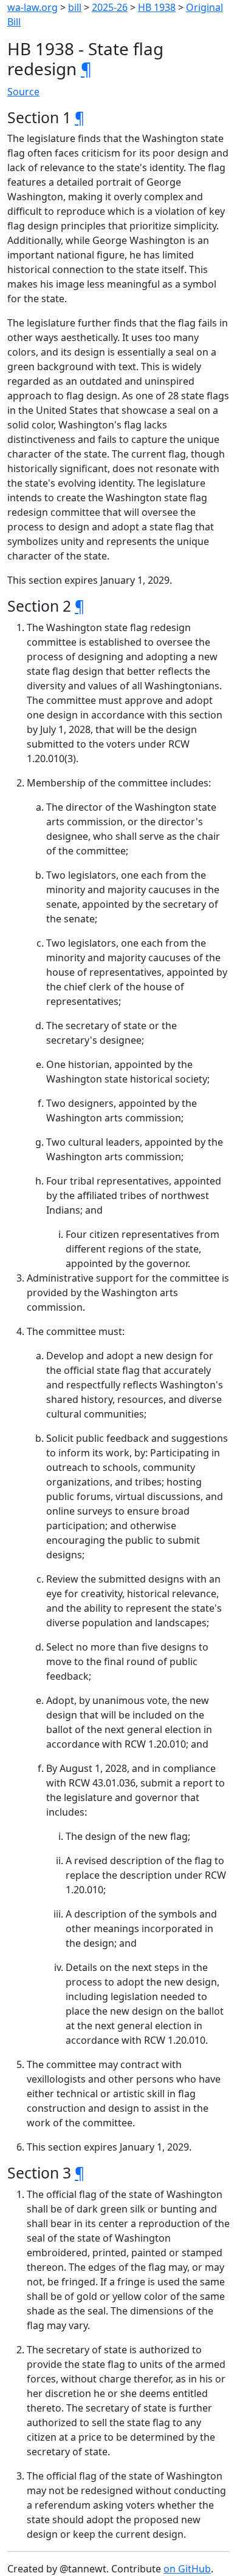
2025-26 (110, 7)
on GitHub (187, 2569)
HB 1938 (157, 7)
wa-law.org (33, 7)
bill (75, 7)
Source (23, 92)
